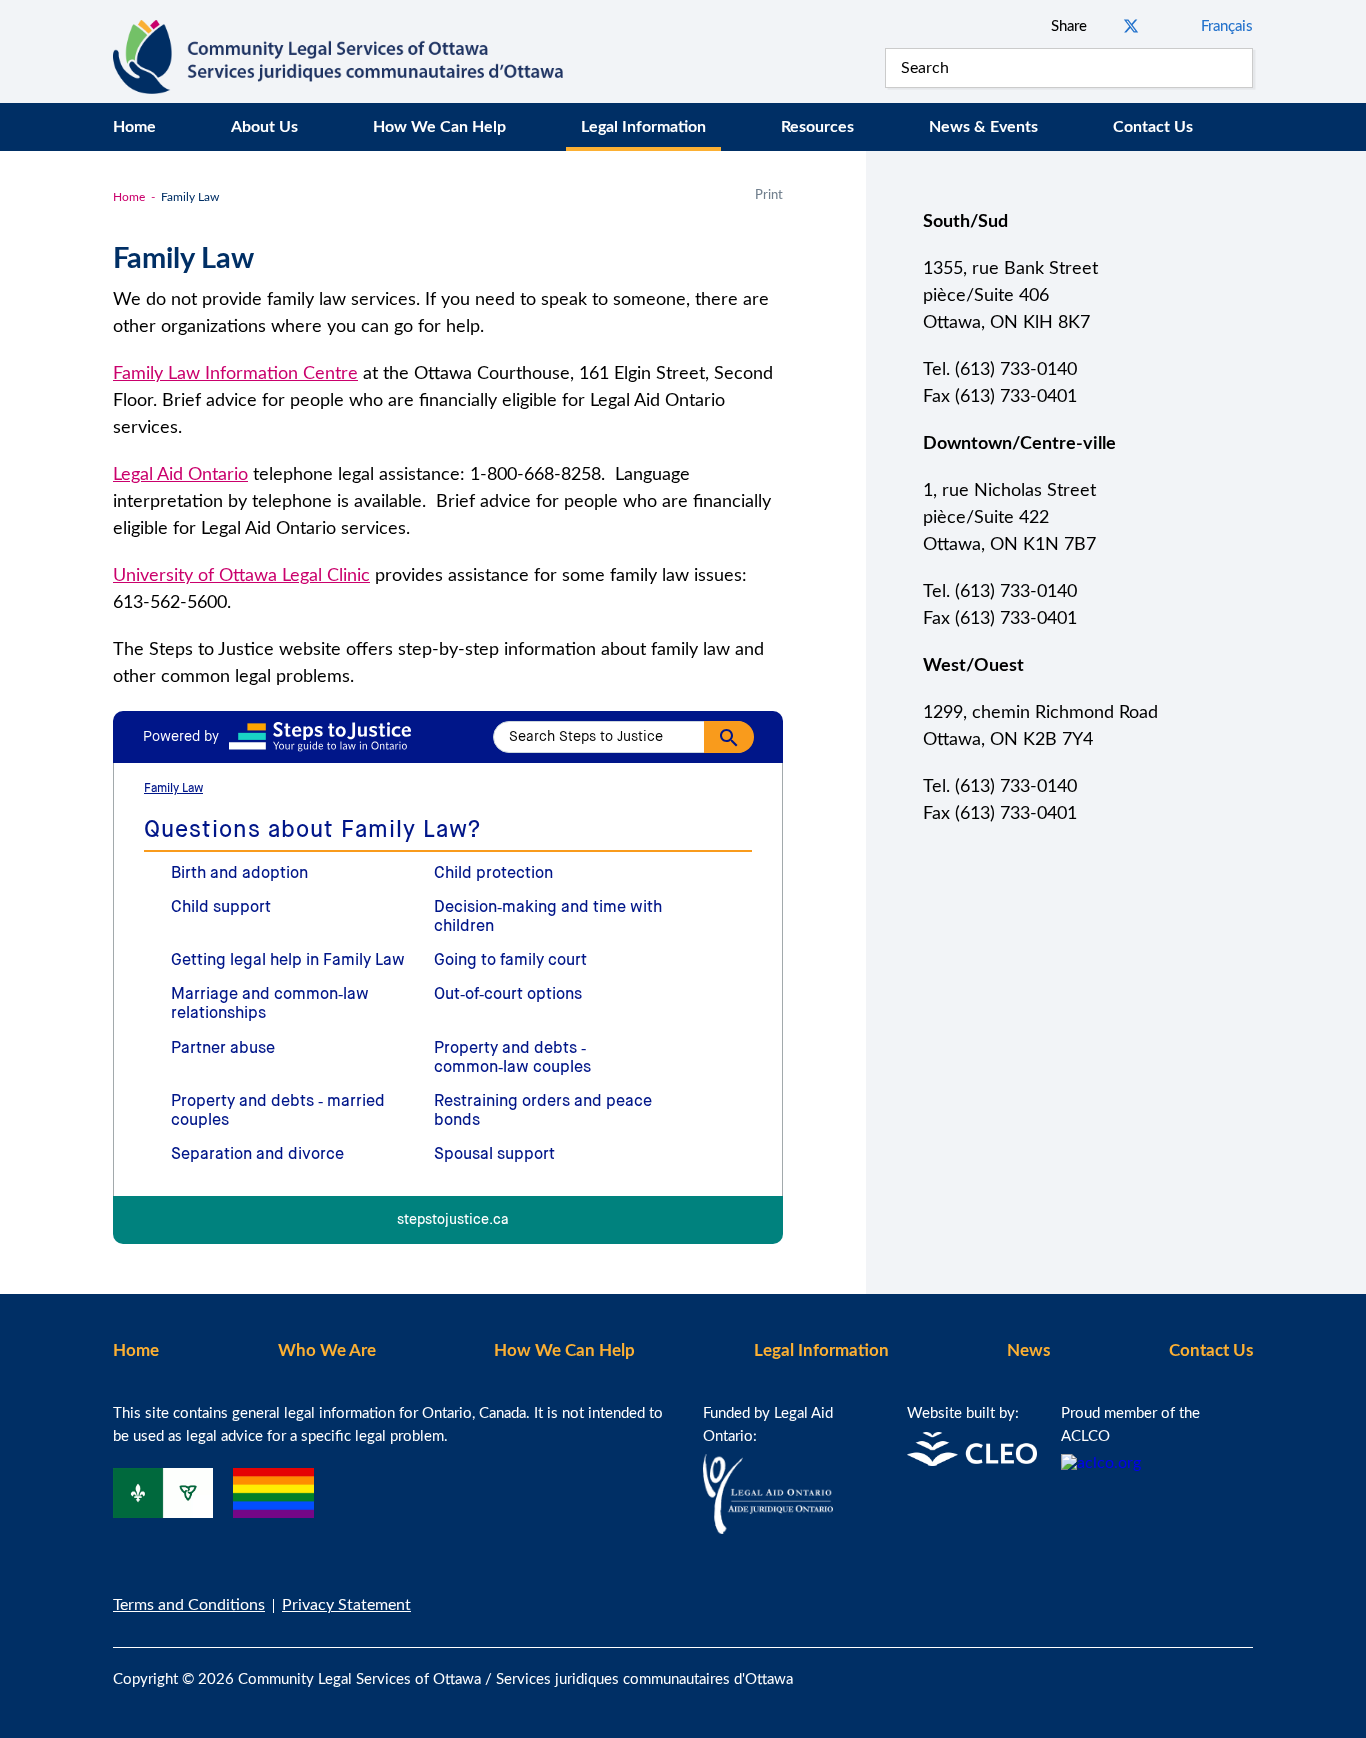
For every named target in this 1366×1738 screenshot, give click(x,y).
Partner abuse (223, 1049)
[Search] (1233, 68)
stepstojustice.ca (453, 1220)
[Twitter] (1247, 1667)
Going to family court (510, 961)
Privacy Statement (346, 1605)
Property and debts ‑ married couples (278, 1111)
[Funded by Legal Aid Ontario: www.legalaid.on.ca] (768, 1529)
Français (1227, 26)
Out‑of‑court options (508, 995)
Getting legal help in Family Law (288, 961)
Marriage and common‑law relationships (270, 1004)
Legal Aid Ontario (180, 475)
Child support (221, 908)
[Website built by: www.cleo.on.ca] (972, 1461)
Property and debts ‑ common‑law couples (512, 1058)
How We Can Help (439, 127)
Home (134, 127)
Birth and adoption (239, 874)
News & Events (983, 127)
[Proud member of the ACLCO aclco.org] (1101, 1463)
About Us (264, 127)
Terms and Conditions (189, 1605)
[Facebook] (1205, 1667)
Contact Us (1153, 127)
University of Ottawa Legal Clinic (241, 576)
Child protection (493, 874)
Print (769, 195)
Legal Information (643, 127)
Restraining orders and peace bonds (543, 1111)
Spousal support (494, 1155)
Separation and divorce (257, 1155)
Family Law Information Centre (235, 374)
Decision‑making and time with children (548, 917)
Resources (817, 127)
